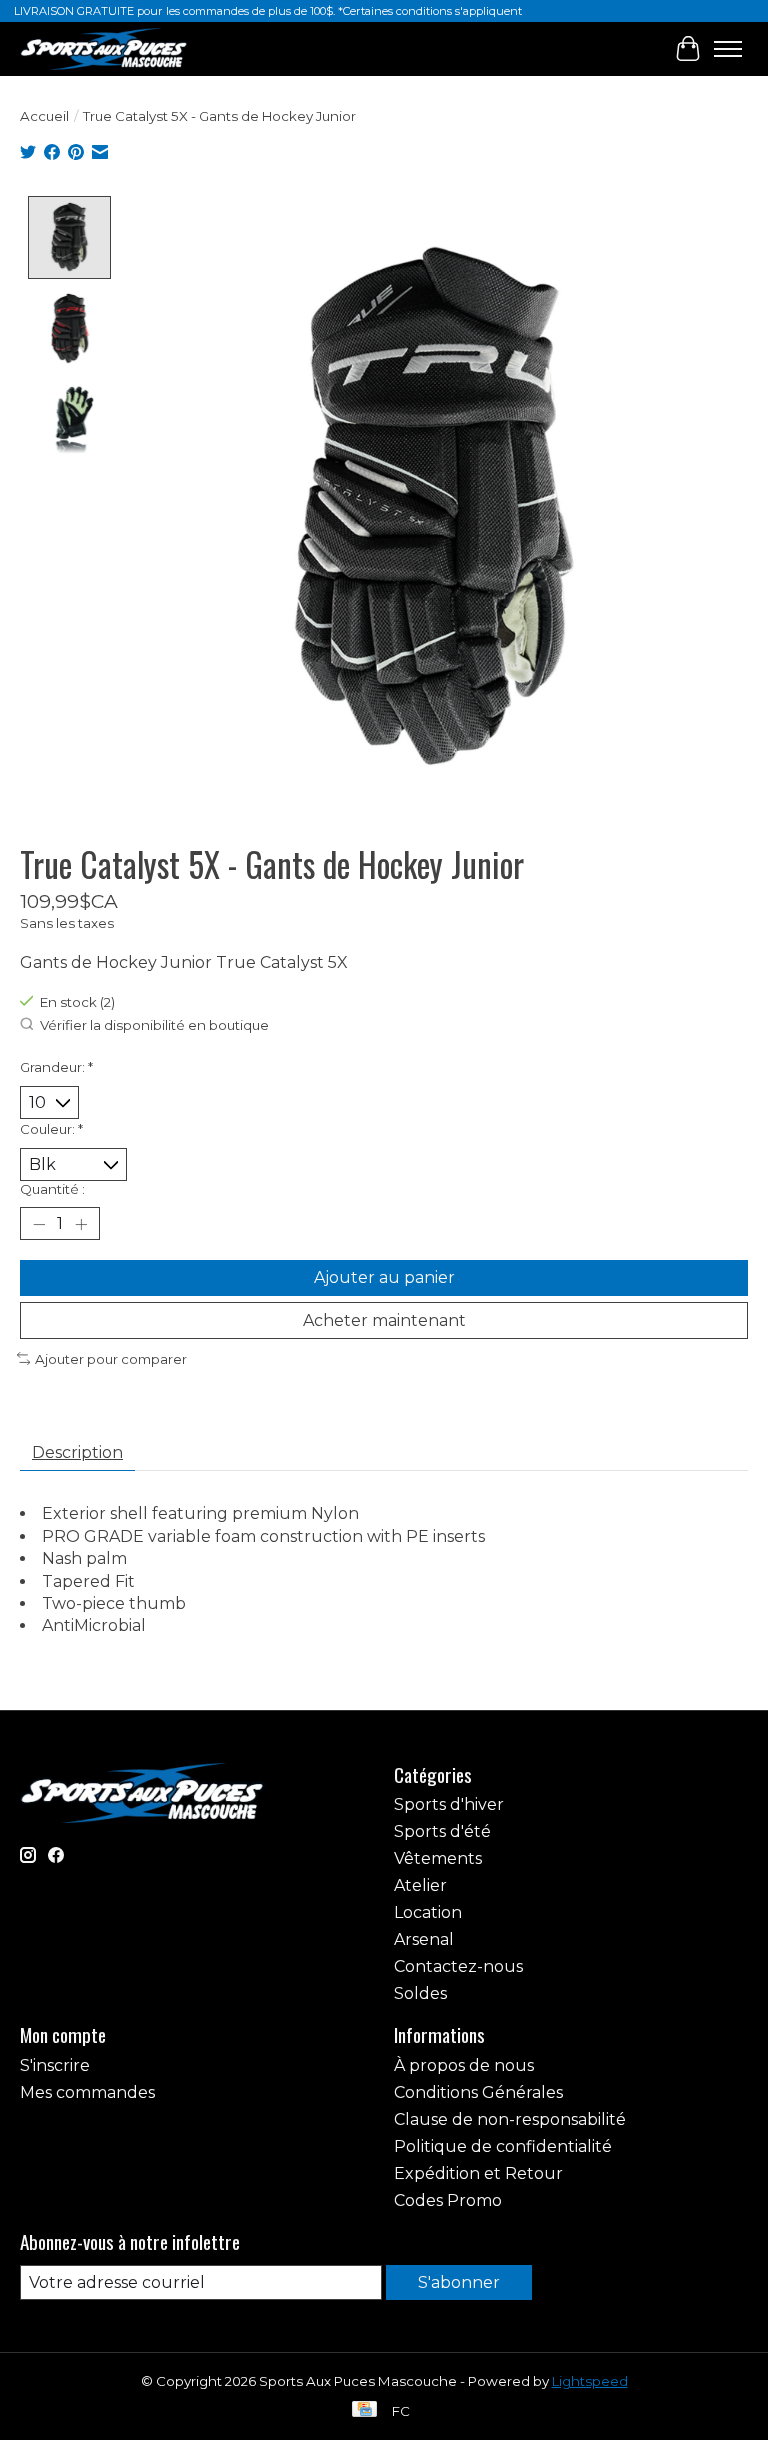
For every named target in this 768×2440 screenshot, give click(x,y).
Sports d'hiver (449, 1804)
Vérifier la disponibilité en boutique (154, 1025)
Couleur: (51, 1129)
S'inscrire (55, 2065)
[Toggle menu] (728, 49)
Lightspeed (590, 2381)
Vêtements (438, 1858)
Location (428, 1912)
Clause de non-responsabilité (510, 2119)
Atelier (420, 1885)
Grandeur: (56, 1067)
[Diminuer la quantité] (39, 1224)
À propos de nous (464, 2065)
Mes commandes (87, 2092)
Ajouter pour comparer (111, 1359)
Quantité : (52, 1189)
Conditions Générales (478, 2092)
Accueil (44, 116)
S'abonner (459, 2282)
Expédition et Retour (478, 2173)
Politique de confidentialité (503, 2146)
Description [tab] (77, 1452)
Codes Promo (448, 2200)
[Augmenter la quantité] (81, 1224)
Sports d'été (442, 1831)
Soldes (420, 1993)
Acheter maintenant (384, 1320)
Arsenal (424, 1939)
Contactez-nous (458, 1966)
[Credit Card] (364, 2410)
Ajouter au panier (384, 1277)
